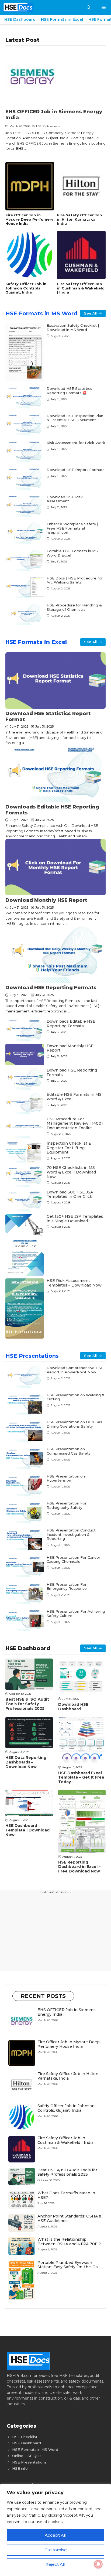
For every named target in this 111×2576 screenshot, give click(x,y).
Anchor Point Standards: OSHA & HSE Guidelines (70, 2218)
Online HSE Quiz (27, 2456)
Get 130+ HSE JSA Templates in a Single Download (75, 1219)
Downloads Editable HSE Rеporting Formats (52, 810)
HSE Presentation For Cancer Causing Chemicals (73, 1560)
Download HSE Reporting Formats (51, 988)
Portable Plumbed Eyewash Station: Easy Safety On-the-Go (68, 2265)
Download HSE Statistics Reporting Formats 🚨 (69, 391)
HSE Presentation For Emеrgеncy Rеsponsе (67, 1586)
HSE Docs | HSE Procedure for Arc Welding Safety (75, 580)
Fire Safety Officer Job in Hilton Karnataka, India (80, 219)
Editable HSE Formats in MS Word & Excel (72, 553)
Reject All (55, 2564)
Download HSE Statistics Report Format (48, 716)
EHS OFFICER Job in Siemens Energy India (54, 115)
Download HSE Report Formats (76, 470)
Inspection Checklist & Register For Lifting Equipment (69, 1148)
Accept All (56, 2535)
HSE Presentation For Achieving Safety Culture (76, 1613)
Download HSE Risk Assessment (65, 499)
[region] (55, 2530)
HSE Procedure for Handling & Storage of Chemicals (74, 607)
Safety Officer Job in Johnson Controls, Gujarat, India (26, 288)
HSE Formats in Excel (62, 19)
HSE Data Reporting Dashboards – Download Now (26, 1762)
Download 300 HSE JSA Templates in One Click (70, 1194)
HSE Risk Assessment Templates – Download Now (74, 1283)
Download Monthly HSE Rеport (46, 900)
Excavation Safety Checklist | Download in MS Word (73, 327)
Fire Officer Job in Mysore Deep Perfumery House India (29, 219)
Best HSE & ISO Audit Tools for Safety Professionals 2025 (27, 1704)
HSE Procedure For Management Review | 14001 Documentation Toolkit (75, 1124)
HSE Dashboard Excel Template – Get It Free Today (81, 1777)
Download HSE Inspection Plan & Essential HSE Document (75, 418)
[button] (89, 7)
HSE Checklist (25, 2437)
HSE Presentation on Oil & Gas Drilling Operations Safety (74, 1424)
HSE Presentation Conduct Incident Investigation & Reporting (71, 1534)
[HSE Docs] (18, 7)
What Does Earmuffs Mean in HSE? (66, 2195)
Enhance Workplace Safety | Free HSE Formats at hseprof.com (72, 528)
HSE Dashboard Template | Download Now (27, 1830)
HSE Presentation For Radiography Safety (67, 1505)
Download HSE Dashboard (73, 1707)
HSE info (20, 2468)
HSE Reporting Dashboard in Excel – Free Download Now (79, 1867)
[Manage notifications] (98, 2564)
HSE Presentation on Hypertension (66, 1478)
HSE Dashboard (20, 19)
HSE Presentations (32, 1356)
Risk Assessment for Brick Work (76, 443)
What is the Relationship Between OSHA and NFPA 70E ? (69, 2242)
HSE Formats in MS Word (41, 313)
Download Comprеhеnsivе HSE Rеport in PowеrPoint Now (75, 1370)
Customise (56, 2550)
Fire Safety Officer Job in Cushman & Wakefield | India (81, 288)
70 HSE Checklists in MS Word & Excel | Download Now (71, 1172)
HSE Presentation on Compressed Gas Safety (69, 1451)
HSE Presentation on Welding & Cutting (76, 1397)
